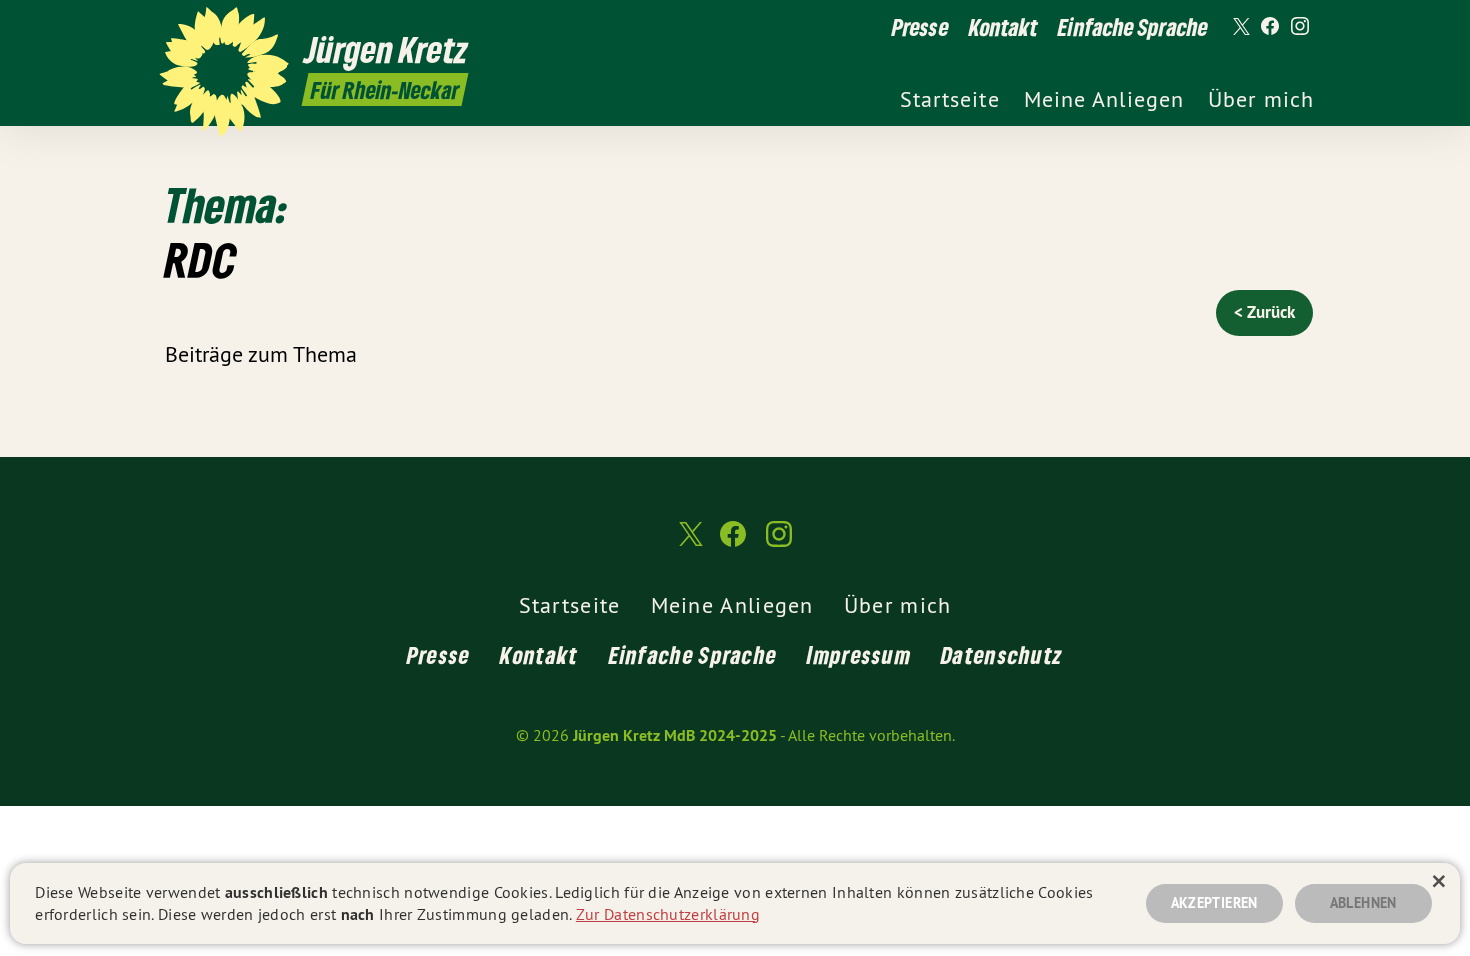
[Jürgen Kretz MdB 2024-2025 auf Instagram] (1300, 27)
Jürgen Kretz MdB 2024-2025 (675, 735)
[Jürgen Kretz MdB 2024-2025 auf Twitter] (1240, 27)
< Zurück (1264, 312)
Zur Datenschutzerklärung (668, 914)
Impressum (859, 654)
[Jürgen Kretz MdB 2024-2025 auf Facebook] (1270, 27)
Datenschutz (1002, 654)
